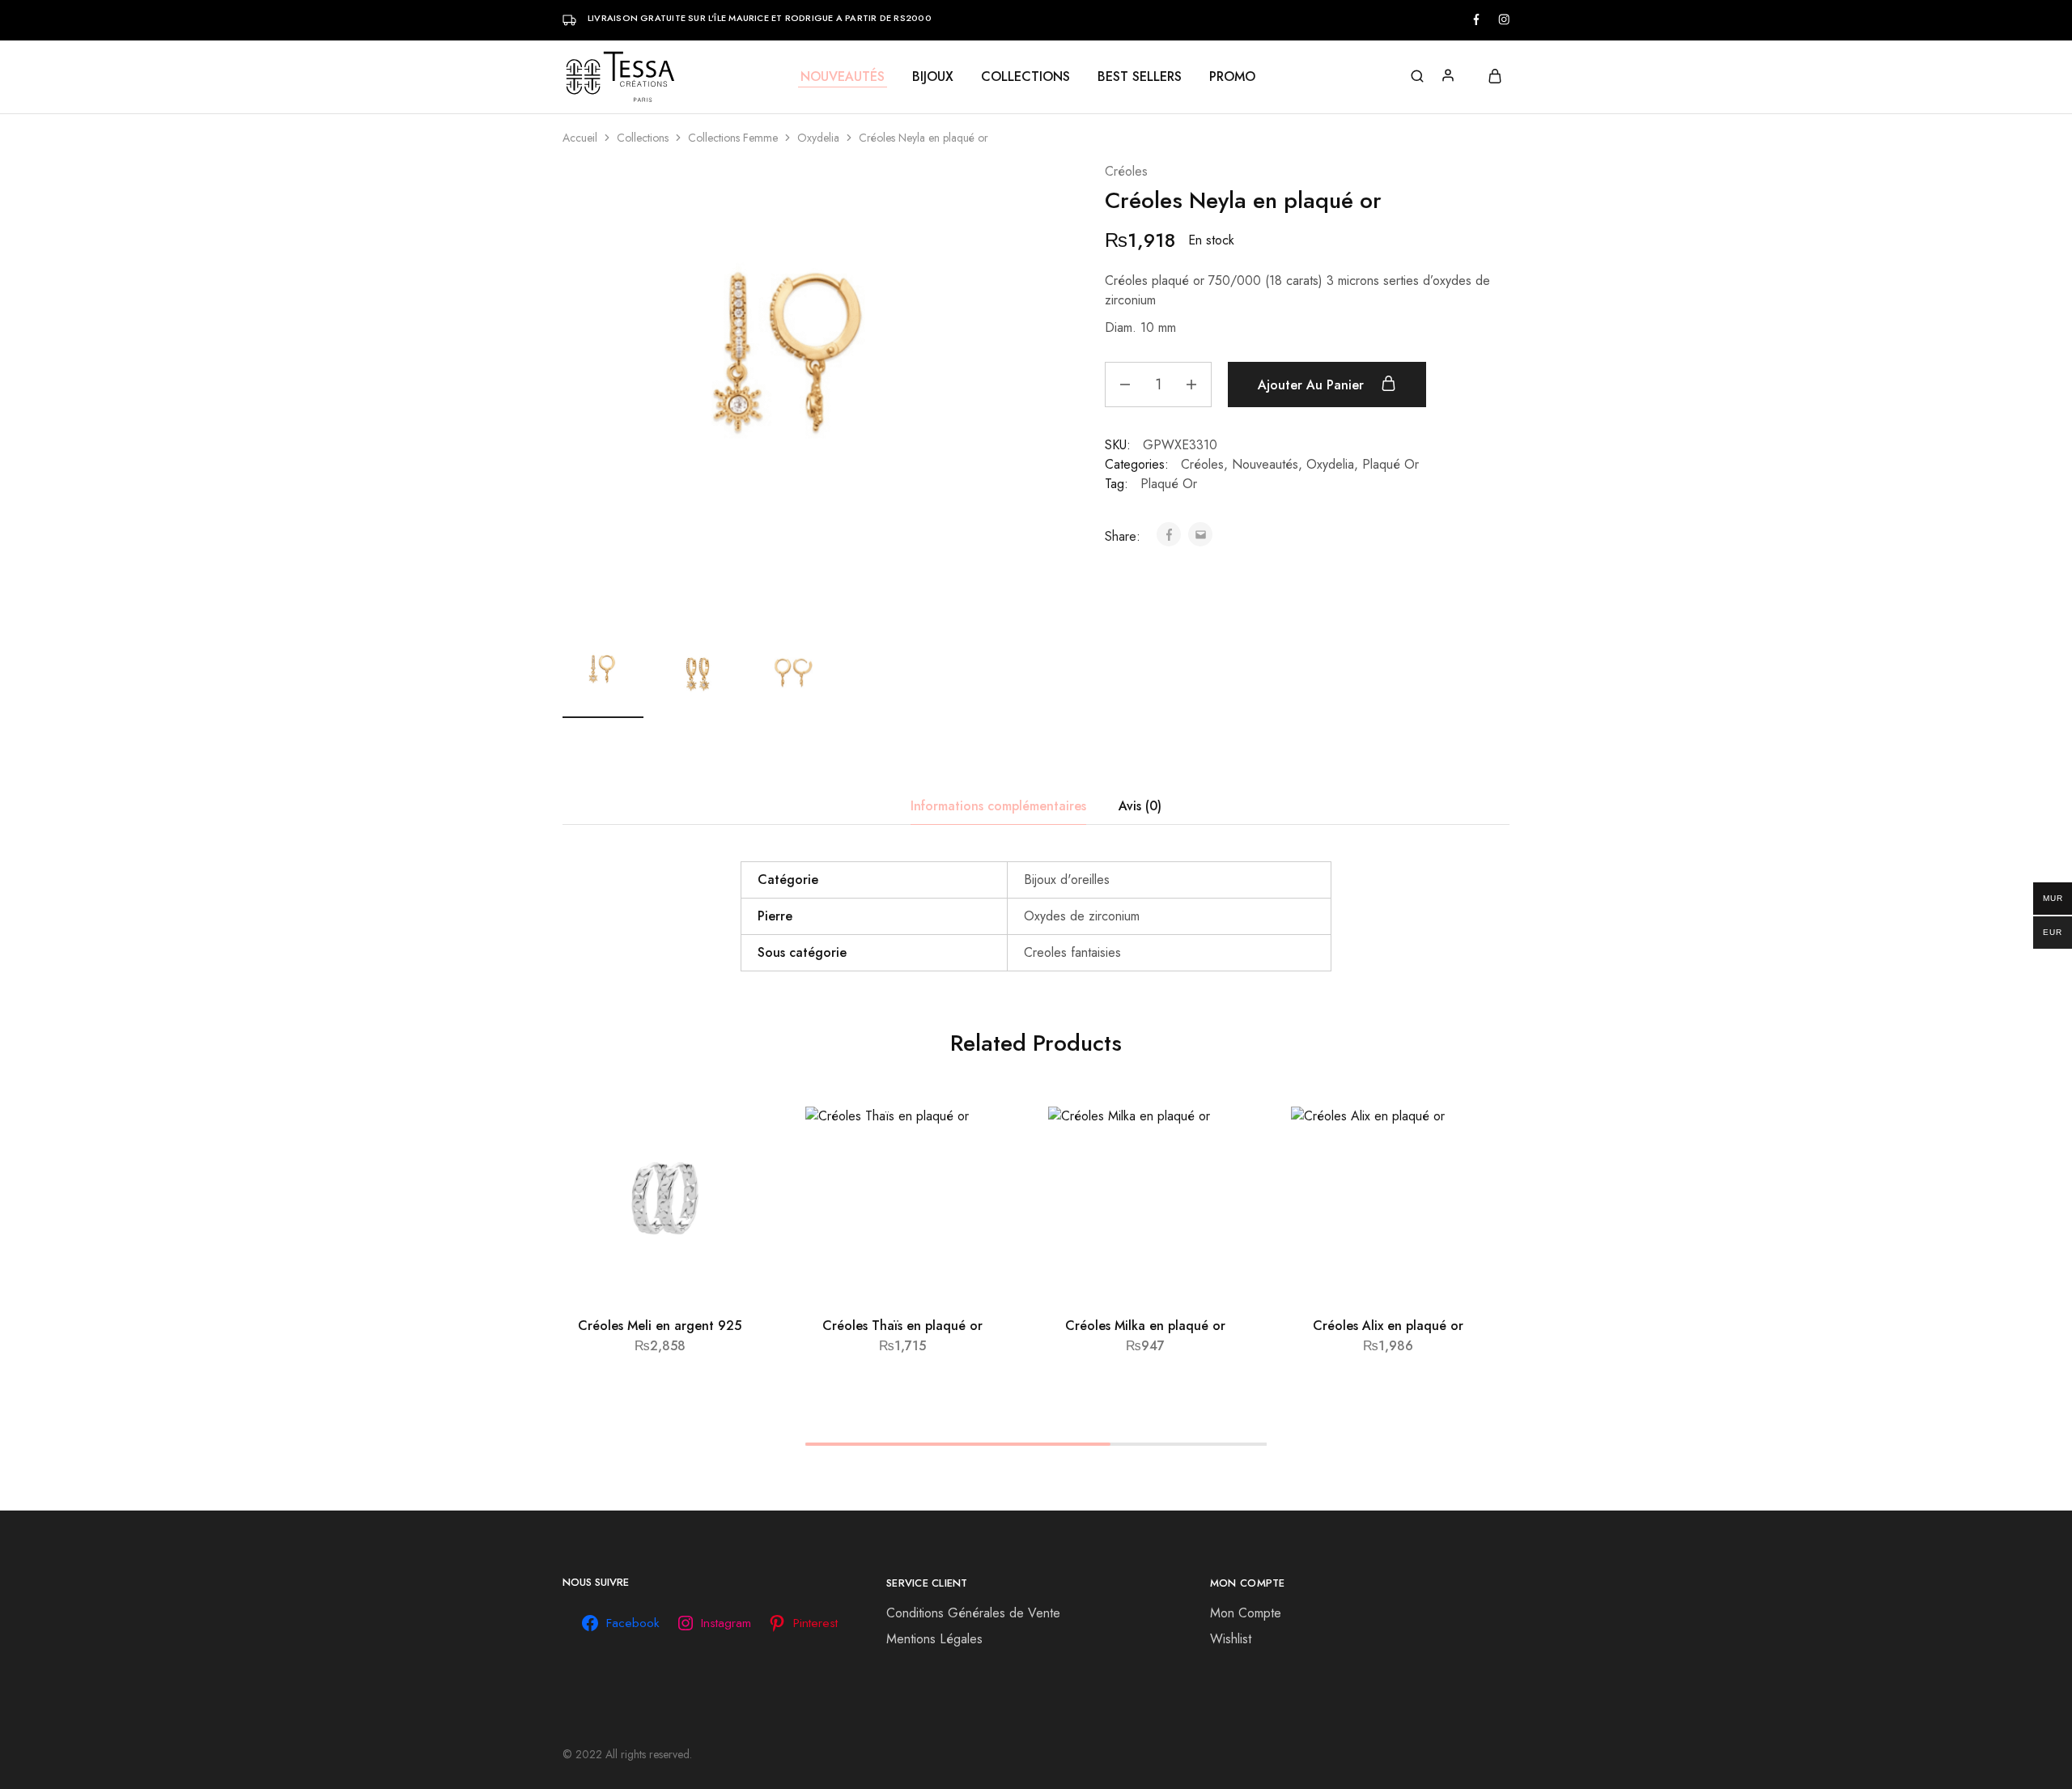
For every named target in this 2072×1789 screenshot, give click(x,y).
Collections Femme (733, 138)
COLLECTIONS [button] (1025, 77)
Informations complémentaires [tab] (998, 806)
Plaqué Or (1391, 464)
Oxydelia (818, 138)
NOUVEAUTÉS (843, 77)
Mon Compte (1246, 1613)
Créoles (1126, 171)
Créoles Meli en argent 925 (660, 1326)
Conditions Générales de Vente (973, 1613)
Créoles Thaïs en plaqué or (902, 1326)
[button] (660, 1293)
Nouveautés (1265, 464)
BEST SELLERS (1140, 77)
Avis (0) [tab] (1140, 806)
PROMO (1232, 77)
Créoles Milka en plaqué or (1145, 1326)
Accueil (580, 138)
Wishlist (1231, 1639)
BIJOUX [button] (933, 77)
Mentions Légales (934, 1639)
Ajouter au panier (1313, 385)
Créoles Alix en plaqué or (1388, 1326)
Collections (643, 138)
